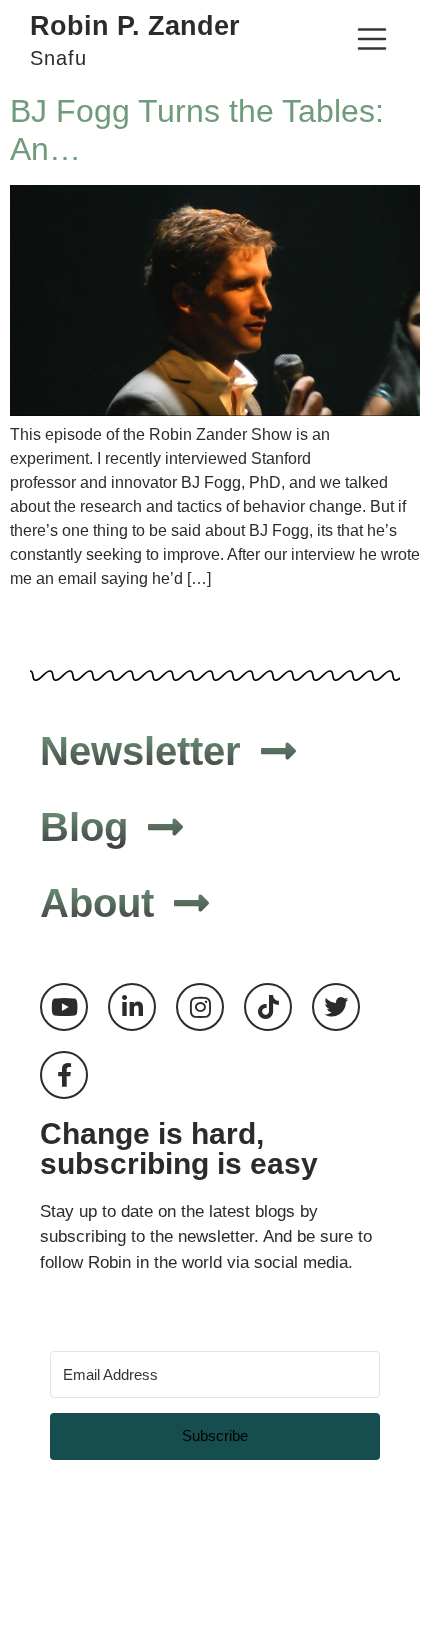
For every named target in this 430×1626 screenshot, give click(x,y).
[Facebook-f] (64, 1075)
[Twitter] (336, 1007)
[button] (371, 41)
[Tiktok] (268, 1007)
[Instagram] (200, 1007)
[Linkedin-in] (132, 1007)
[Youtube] (64, 1007)
